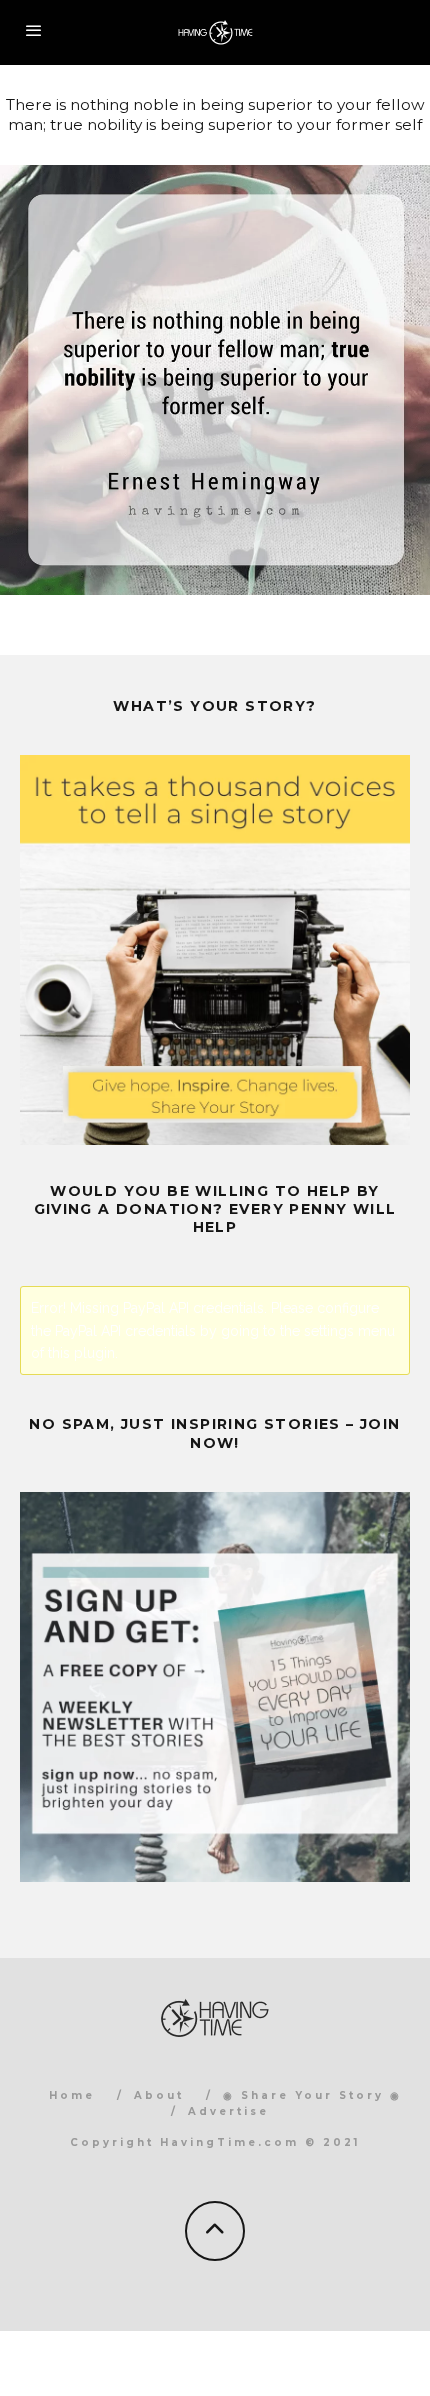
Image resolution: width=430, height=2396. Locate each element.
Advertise (228, 2111)
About (159, 2095)
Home (72, 2095)
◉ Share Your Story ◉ (312, 2095)
